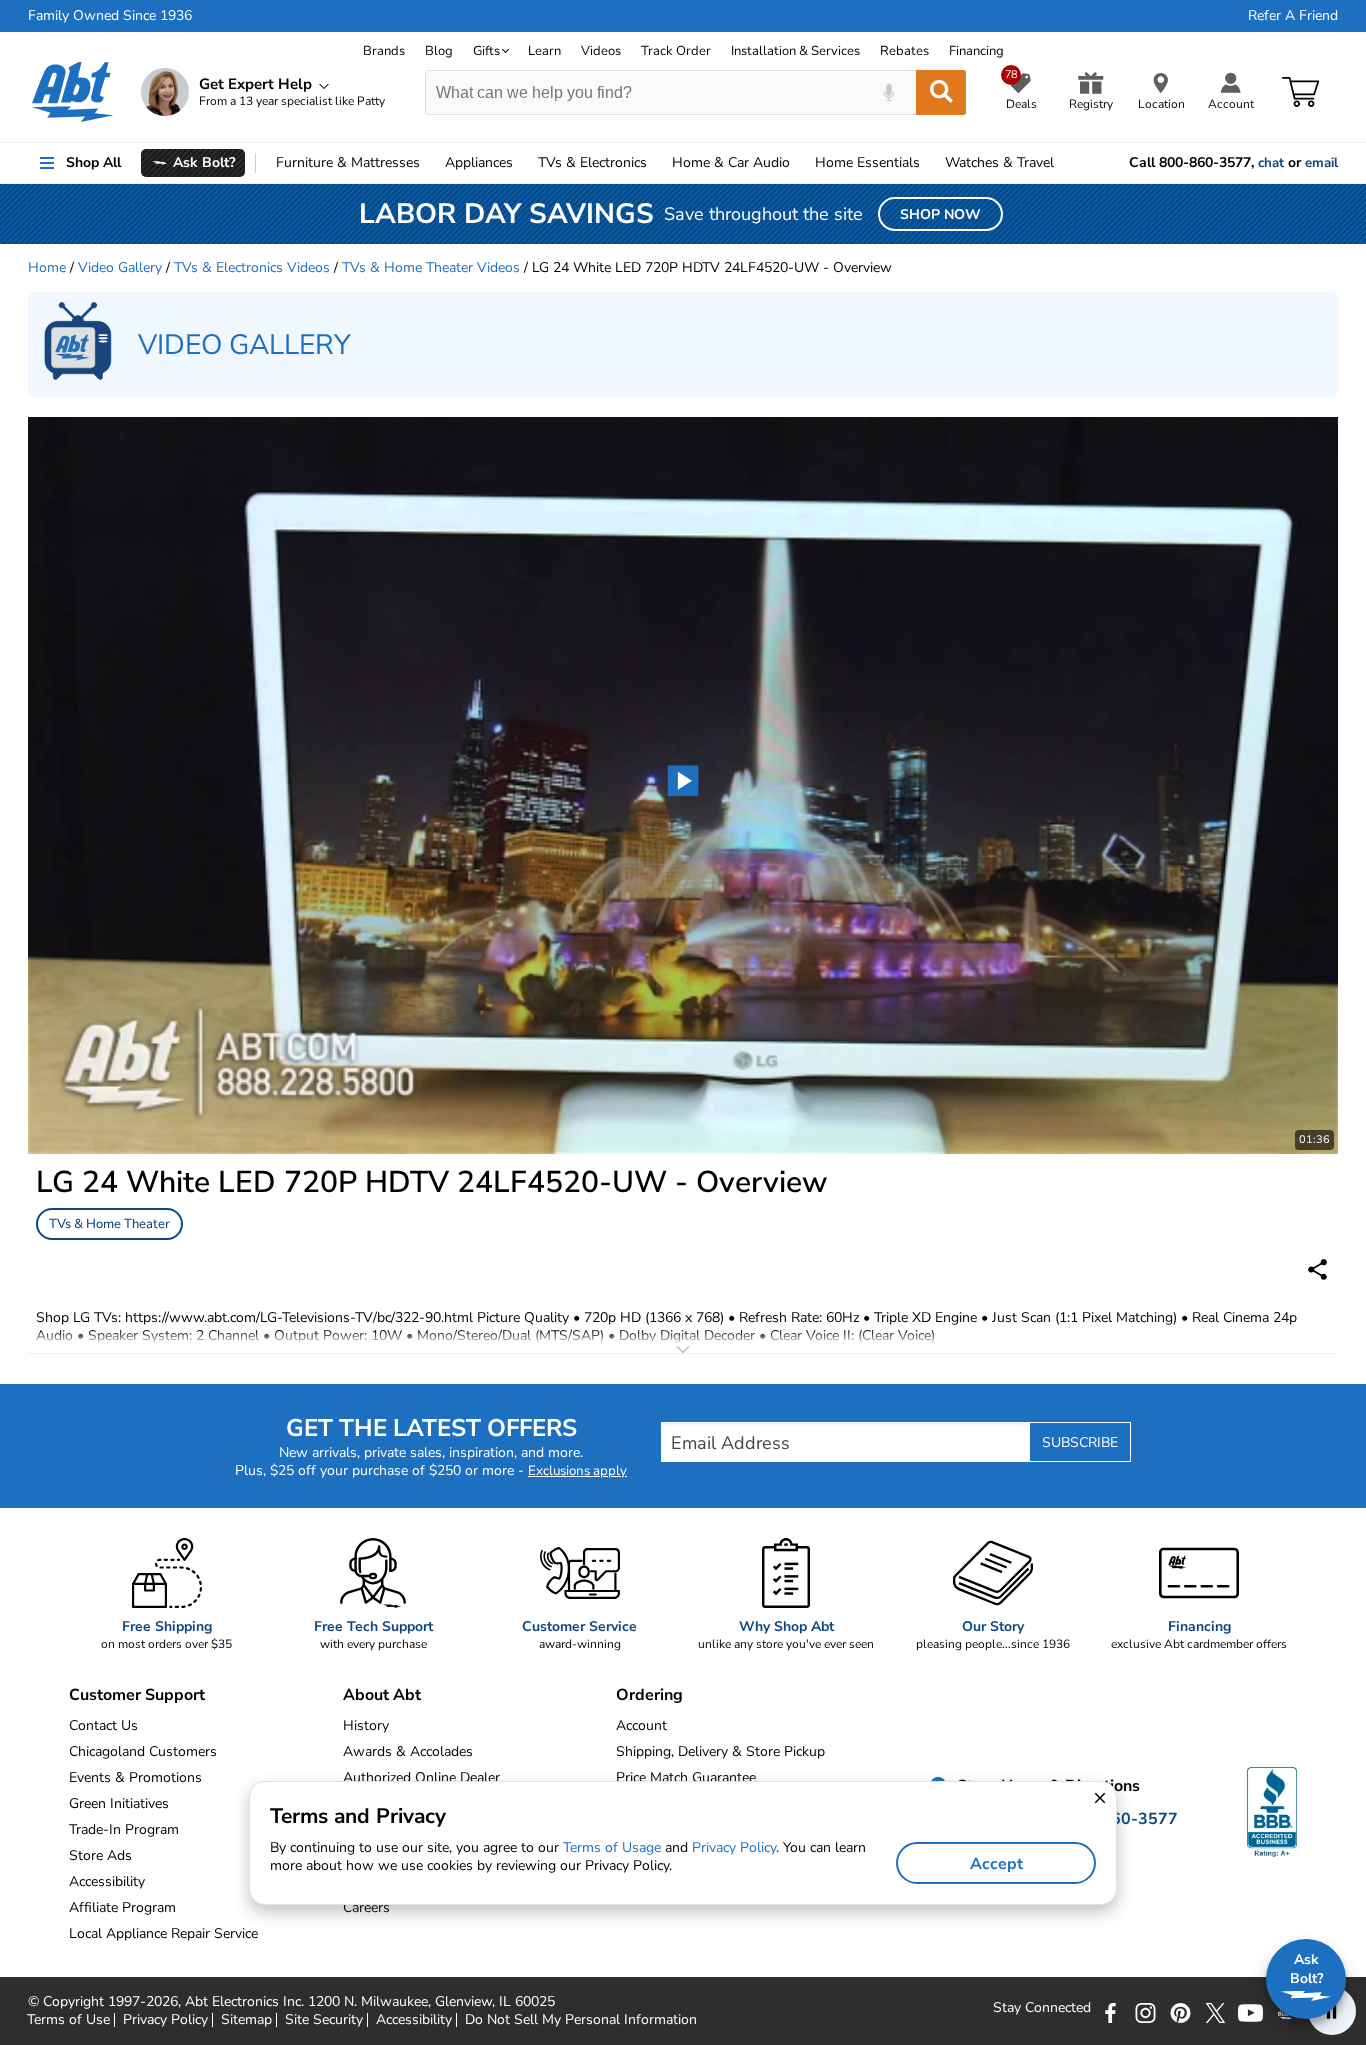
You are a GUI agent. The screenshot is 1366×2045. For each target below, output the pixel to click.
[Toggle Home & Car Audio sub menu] (799, 163)
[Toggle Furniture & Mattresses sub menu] (429, 163)
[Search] (941, 92)
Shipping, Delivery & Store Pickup (720, 1751)
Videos (601, 51)
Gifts (486, 51)
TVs (592, 162)
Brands (384, 51)
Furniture (348, 162)
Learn (544, 51)
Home (867, 162)
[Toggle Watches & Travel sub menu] (1063, 163)
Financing (976, 51)
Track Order (676, 51)
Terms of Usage (612, 1847)
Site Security (324, 2020)
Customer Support (137, 1695)
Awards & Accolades (408, 1751)
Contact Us (103, 1725)
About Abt (382, 1695)
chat (1271, 163)
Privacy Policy (165, 2020)
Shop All (93, 162)
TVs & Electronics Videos (252, 267)
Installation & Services (795, 51)
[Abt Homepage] (72, 92)
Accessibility (414, 2020)
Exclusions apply (577, 1471)
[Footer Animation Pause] (1332, 2011)
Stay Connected (1042, 2008)
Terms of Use (68, 2020)
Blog (439, 51)
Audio (731, 162)
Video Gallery (120, 267)
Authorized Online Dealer (421, 1777)
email (1321, 163)
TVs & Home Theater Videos (431, 267)
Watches (999, 162)
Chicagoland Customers (143, 1751)
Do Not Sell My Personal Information (581, 2020)
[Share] (1317, 1269)
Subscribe (1080, 1442)
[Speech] (888, 92)
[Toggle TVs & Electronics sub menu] (656, 163)
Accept (996, 1864)
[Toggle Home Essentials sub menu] (929, 163)
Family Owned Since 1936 (110, 16)
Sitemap (246, 2020)
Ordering (649, 1695)
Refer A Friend (1293, 16)
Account (641, 1725)
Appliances (479, 162)
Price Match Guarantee (686, 1777)
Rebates (904, 51)
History (366, 1725)
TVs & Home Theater (109, 1224)
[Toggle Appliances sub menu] (522, 163)
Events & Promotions (135, 1777)
